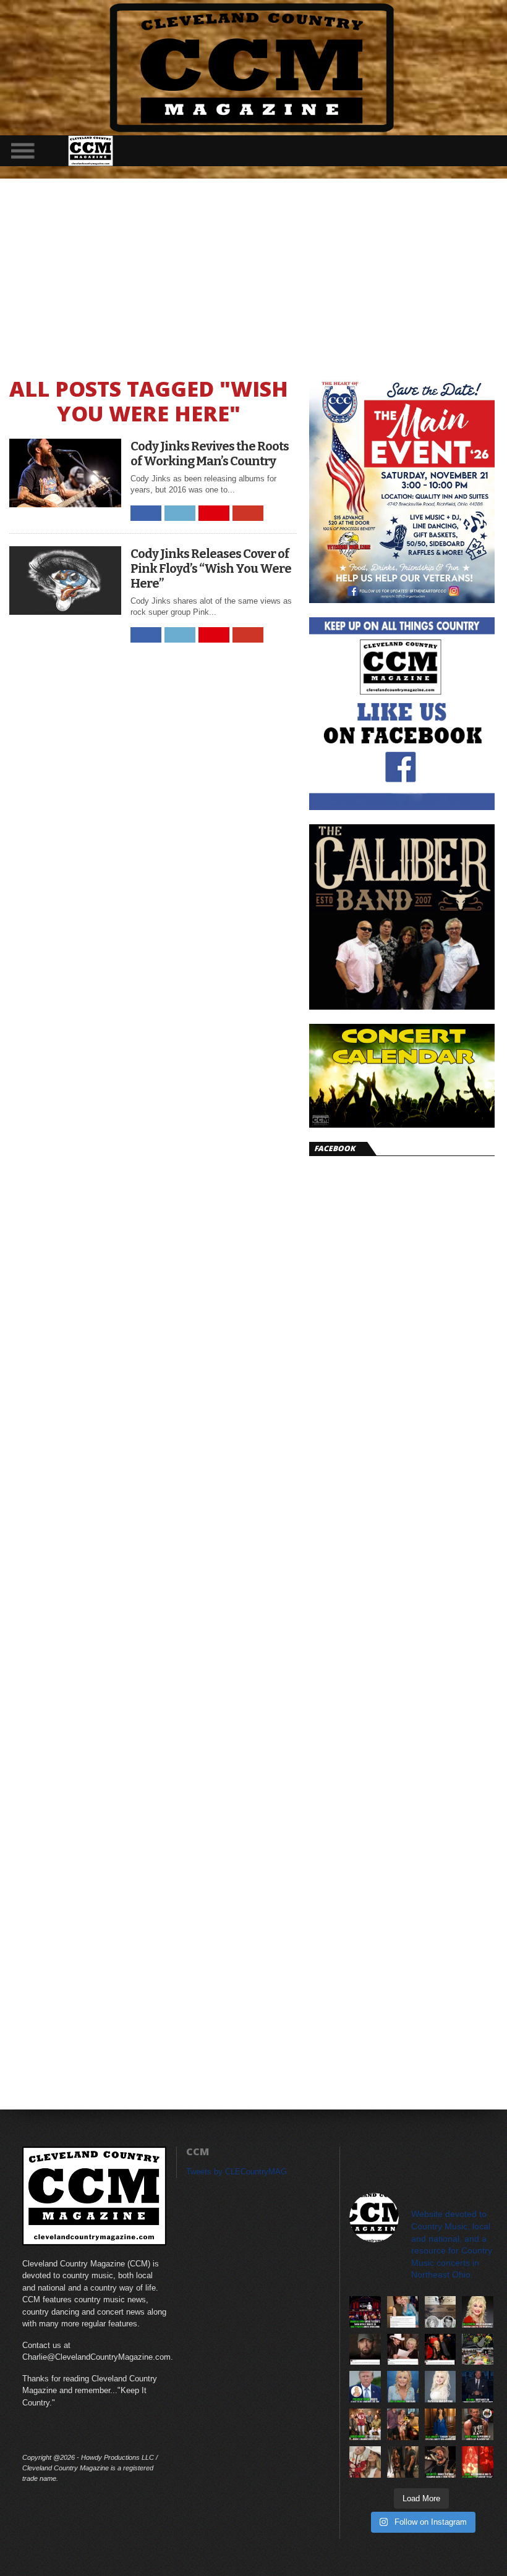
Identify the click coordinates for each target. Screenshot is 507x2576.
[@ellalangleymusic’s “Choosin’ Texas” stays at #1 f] (441, 2424)
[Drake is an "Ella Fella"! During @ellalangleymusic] (478, 2462)
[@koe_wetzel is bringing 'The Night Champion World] (441, 2462)
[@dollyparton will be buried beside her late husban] (441, 2312)
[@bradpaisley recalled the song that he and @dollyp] (403, 2350)
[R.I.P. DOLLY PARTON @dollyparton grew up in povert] (441, 2387)
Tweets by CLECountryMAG (236, 2172)
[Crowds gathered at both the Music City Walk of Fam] (478, 2350)
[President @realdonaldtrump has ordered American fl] (365, 2387)
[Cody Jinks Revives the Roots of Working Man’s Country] (66, 504)
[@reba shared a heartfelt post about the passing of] (403, 2312)
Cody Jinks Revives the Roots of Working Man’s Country (210, 454)
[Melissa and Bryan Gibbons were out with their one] (403, 2424)
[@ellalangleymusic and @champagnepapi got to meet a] (403, 2462)
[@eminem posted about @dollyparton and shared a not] (365, 2350)
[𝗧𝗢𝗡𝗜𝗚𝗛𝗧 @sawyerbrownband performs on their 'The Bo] (365, 2424)
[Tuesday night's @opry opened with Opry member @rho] (365, 2312)
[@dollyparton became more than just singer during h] (403, 2387)
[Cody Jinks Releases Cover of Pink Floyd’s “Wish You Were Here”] (66, 611)
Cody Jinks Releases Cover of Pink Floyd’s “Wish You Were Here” (211, 568)
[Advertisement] (253, 271)
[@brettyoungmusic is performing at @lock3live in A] (478, 2424)
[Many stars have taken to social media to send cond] (441, 2350)
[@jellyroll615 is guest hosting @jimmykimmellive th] (478, 2387)
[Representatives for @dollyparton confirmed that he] (478, 2312)
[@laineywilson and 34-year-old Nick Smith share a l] (365, 2462)
